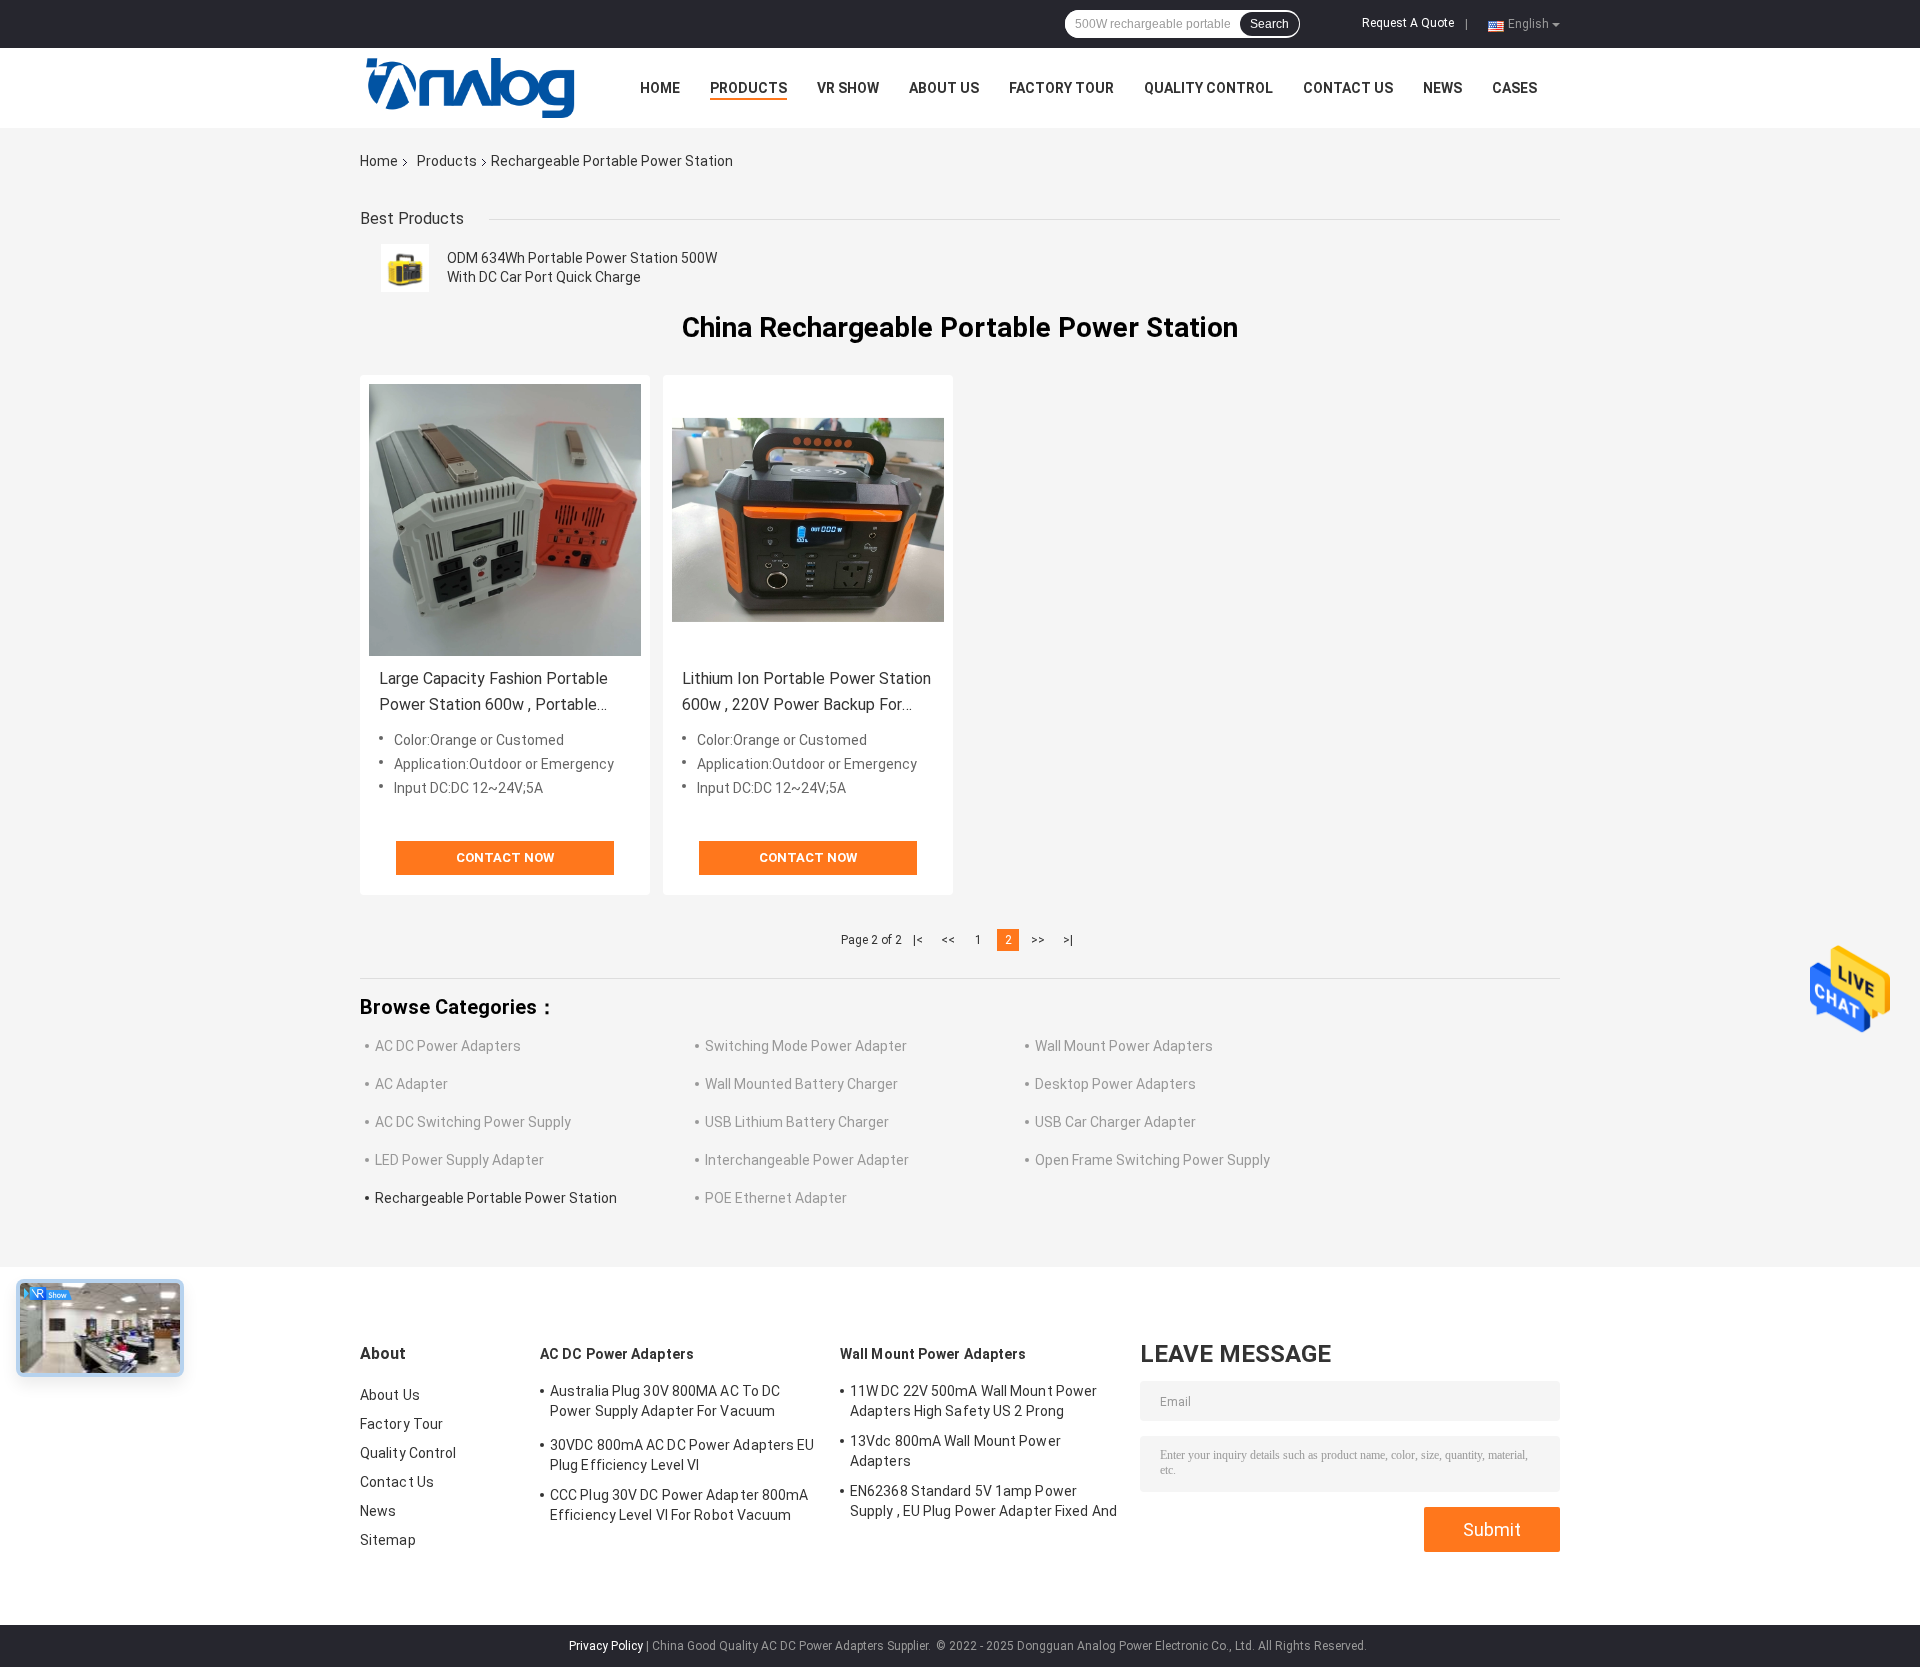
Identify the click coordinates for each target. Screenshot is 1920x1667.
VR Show (848, 88)
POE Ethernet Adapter (776, 1198)
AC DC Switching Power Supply (473, 1122)
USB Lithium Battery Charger (797, 1122)
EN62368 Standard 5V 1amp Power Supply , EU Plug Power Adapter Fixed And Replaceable (983, 1504)
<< (948, 940)
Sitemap (388, 1540)
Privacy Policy (606, 1646)
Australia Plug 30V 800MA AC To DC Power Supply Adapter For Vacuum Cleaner (665, 1404)
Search (1269, 24)
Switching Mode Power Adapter (806, 1046)
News (1442, 88)
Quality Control (1208, 88)
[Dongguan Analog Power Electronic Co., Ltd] (470, 88)
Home (660, 88)
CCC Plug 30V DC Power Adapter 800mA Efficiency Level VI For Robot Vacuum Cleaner (679, 1508)
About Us (944, 88)
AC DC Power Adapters (448, 1046)
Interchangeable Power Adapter (807, 1160)
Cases (1514, 88)
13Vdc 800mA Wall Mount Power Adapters (955, 1451)
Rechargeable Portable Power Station (496, 1198)
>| (1068, 940)
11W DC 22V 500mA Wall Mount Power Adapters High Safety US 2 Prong (973, 1401)
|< (918, 940)
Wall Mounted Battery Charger (801, 1084)
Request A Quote (1408, 23)
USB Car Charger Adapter (1115, 1122)
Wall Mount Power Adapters (1124, 1046)
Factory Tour (1061, 88)
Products (748, 88)
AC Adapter (411, 1084)
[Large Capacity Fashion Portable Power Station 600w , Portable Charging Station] (505, 520)
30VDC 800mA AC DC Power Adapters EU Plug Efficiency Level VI (682, 1455)
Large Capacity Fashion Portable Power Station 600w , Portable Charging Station (493, 693)
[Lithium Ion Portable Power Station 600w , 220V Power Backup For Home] (808, 520)
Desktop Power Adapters (1115, 1084)
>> (1038, 940)
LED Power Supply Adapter (459, 1160)
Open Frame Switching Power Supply (1152, 1160)
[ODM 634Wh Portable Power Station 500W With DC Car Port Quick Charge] (405, 268)
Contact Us (1348, 88)
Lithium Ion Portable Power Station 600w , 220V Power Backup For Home (806, 693)
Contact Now (505, 857)
